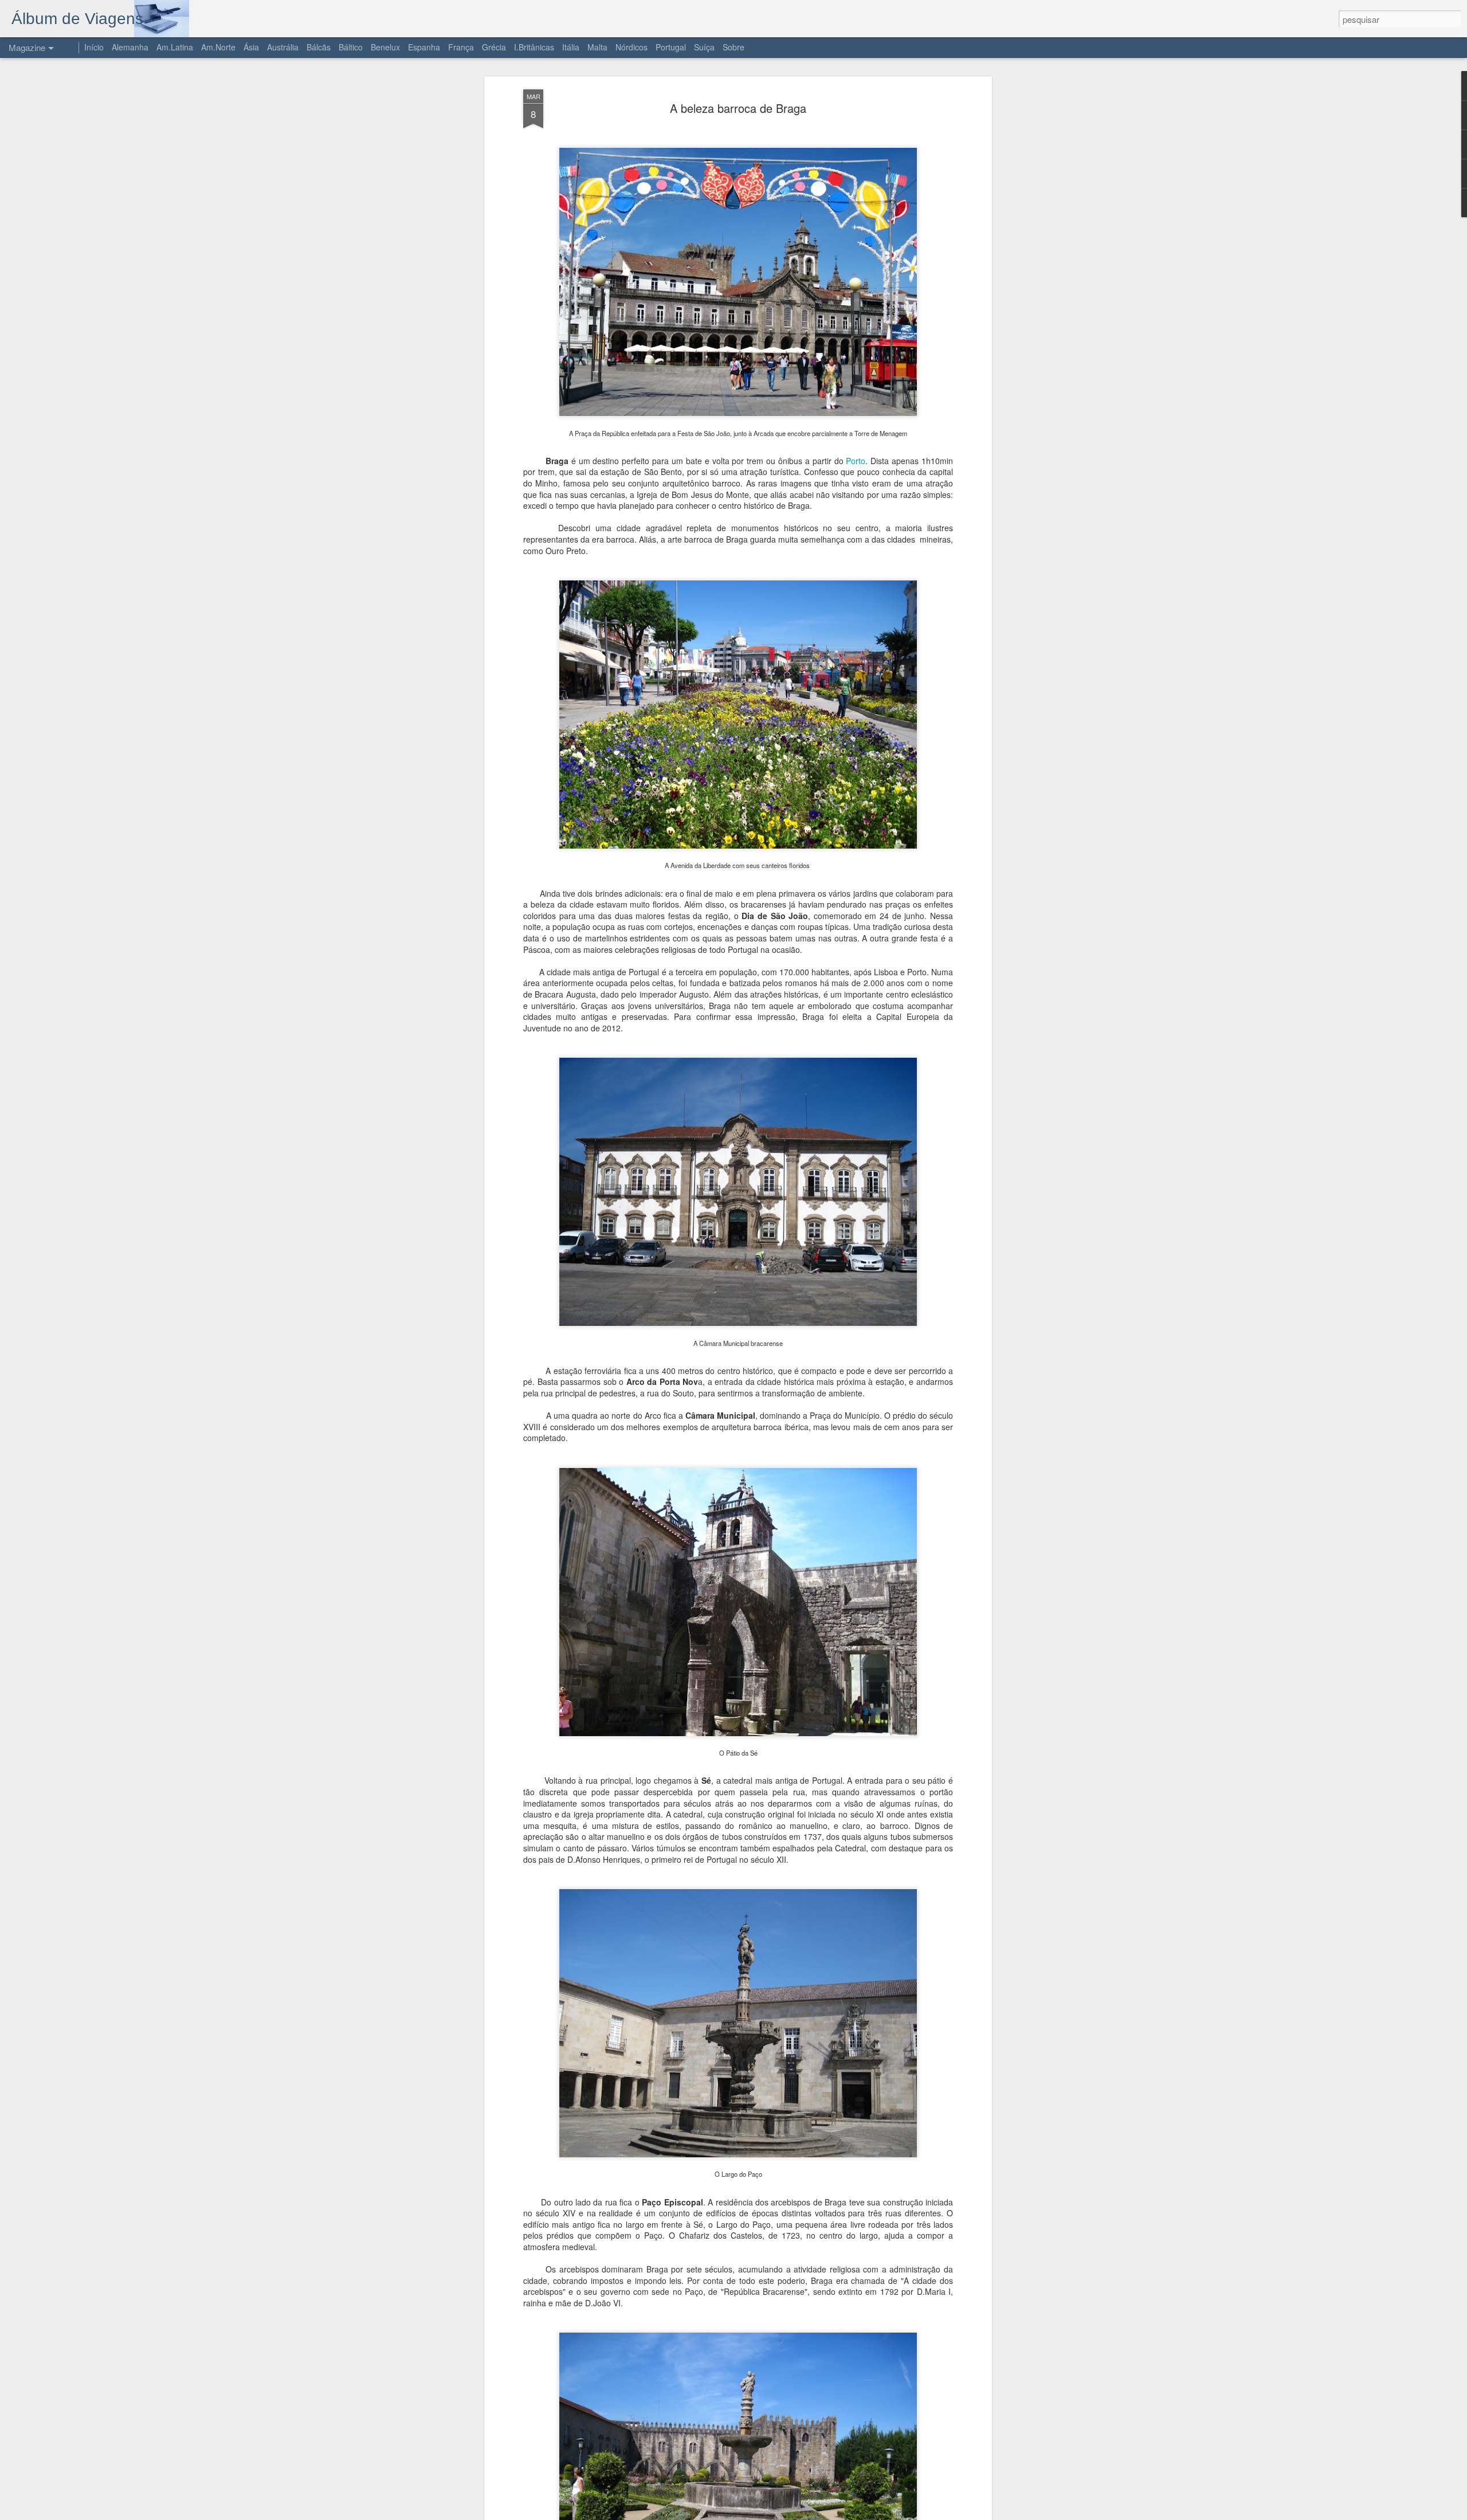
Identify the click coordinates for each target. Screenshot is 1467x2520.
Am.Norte (218, 47)
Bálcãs (319, 47)
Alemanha (130, 47)
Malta (597, 47)
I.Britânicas (534, 47)
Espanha (424, 47)
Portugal (671, 47)
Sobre (733, 47)
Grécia (494, 47)
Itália (571, 47)
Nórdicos (631, 47)
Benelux (385, 47)
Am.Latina (175, 47)
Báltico (351, 47)
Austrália (283, 47)
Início (94, 47)
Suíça (704, 47)
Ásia (251, 47)
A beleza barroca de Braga (738, 108)
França (461, 47)
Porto (856, 461)
